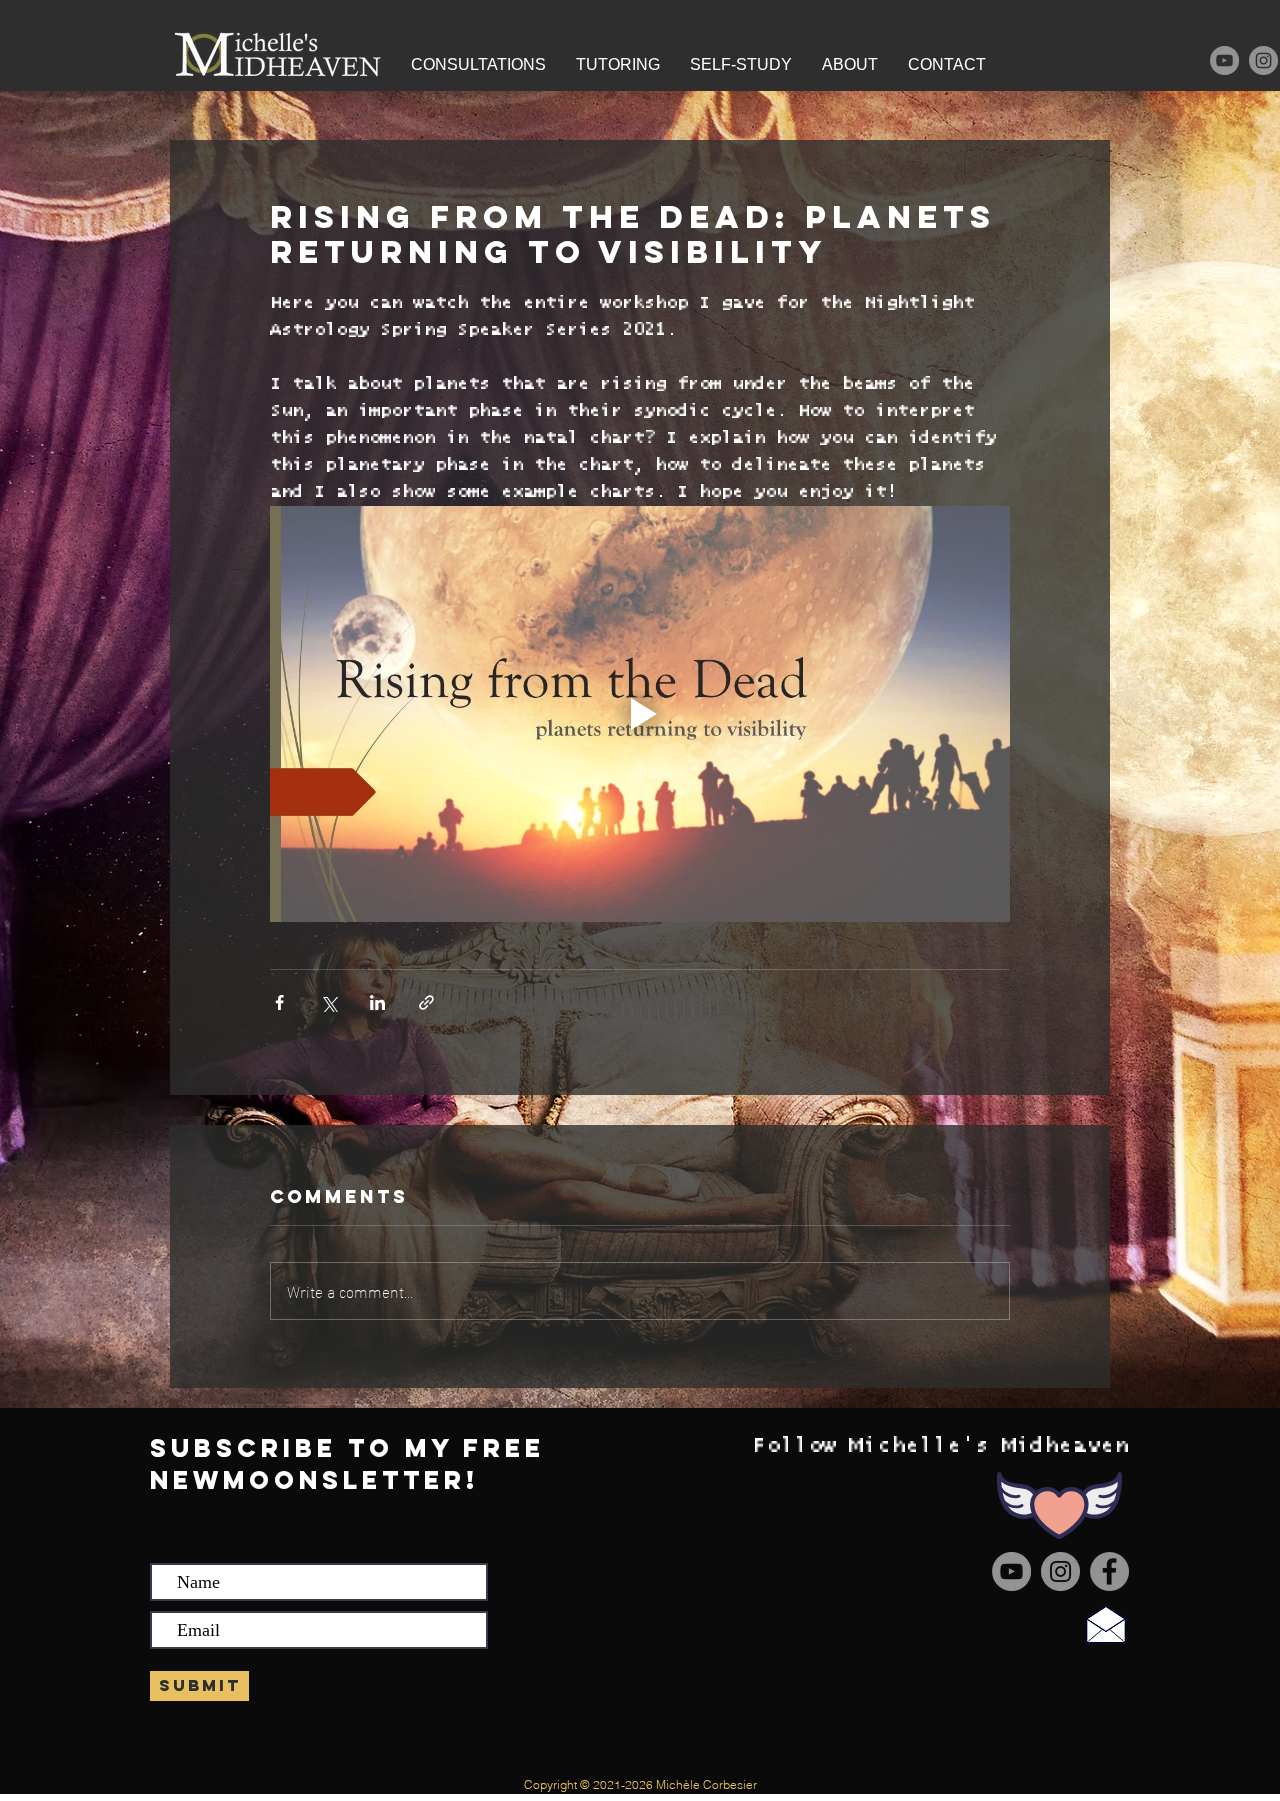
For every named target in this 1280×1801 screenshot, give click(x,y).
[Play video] (640, 714)
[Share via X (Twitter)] (328, 1002)
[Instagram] (1263, 60)
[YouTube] (1224, 60)
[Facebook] (1109, 1571)
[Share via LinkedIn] (377, 1002)
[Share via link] (426, 1002)
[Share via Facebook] (279, 1002)
